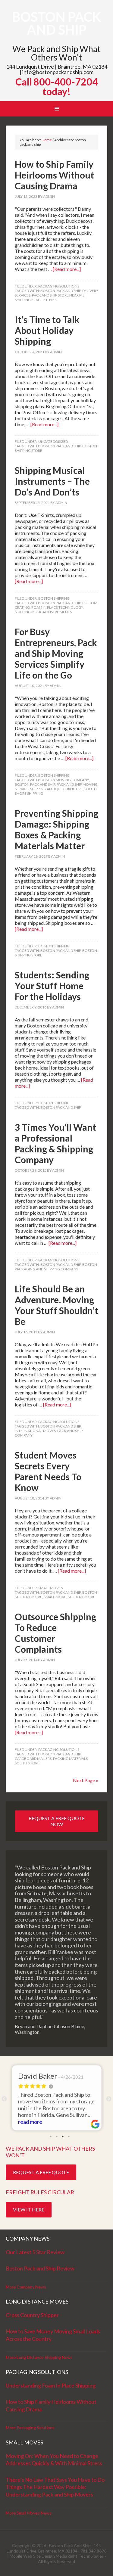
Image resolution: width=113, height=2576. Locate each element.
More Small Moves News (29, 2513)
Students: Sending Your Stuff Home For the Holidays (52, 986)
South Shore (27, 1763)
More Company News (26, 2287)
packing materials (70, 1759)
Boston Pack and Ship (56, 23)
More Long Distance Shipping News (39, 2357)
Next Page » (86, 1780)
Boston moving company (65, 780)
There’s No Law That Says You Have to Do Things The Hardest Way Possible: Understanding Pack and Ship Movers (55, 2487)
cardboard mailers (33, 1759)
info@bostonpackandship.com (58, 72)
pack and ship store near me (58, 295)
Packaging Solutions (59, 286)
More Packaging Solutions (30, 2427)
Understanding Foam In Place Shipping (51, 2385)
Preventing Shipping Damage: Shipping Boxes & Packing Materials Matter (56, 829)
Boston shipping (54, 598)
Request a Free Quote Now (57, 1821)
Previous (4, 2099)
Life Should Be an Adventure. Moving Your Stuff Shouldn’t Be (56, 1305)
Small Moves (50, 1588)
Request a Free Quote (41, 2172)
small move (55, 1597)
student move (82, 1597)
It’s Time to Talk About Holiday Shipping (47, 330)
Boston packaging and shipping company (56, 1267)
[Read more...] (67, 269)
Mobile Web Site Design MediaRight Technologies (57, 2556)
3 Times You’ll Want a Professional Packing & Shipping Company (55, 1143)
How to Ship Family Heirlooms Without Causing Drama (54, 175)
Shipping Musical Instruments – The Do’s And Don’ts (52, 481)
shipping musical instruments (43, 612)
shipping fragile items (36, 300)
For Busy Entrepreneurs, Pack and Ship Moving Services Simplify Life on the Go (56, 653)
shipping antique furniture (56, 789)
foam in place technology (57, 607)
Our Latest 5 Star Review (35, 2252)
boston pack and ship (61, 291)
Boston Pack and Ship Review (40, 2268)
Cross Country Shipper (32, 2315)
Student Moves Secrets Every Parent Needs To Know (48, 1471)
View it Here (29, 2209)
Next (109, 2099)
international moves (35, 1431)
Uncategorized (53, 441)
